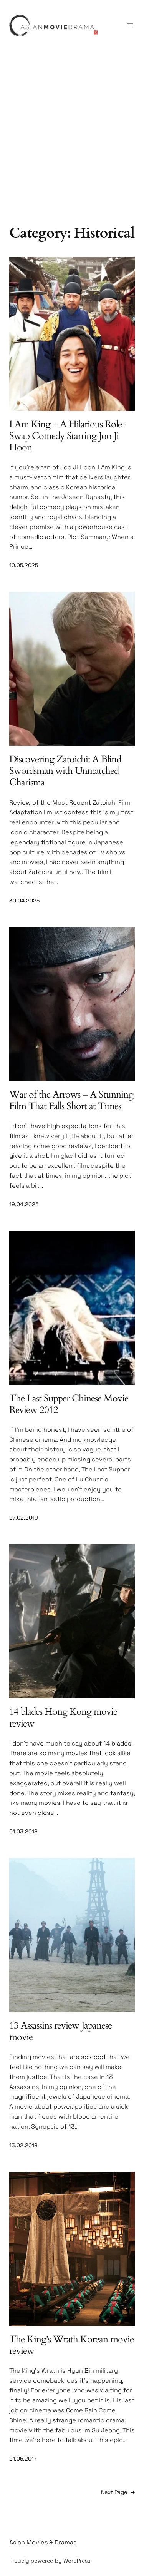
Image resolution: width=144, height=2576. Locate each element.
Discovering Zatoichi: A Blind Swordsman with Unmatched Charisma (65, 771)
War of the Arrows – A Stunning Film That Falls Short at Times (71, 1100)
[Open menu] (130, 25)
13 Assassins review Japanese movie (60, 2031)
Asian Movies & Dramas (43, 2542)
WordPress (77, 2561)
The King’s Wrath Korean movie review (71, 2345)
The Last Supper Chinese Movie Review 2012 (69, 1404)
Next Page (118, 2492)
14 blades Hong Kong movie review (63, 1717)
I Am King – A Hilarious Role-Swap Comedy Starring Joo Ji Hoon (67, 436)
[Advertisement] (72, 143)
